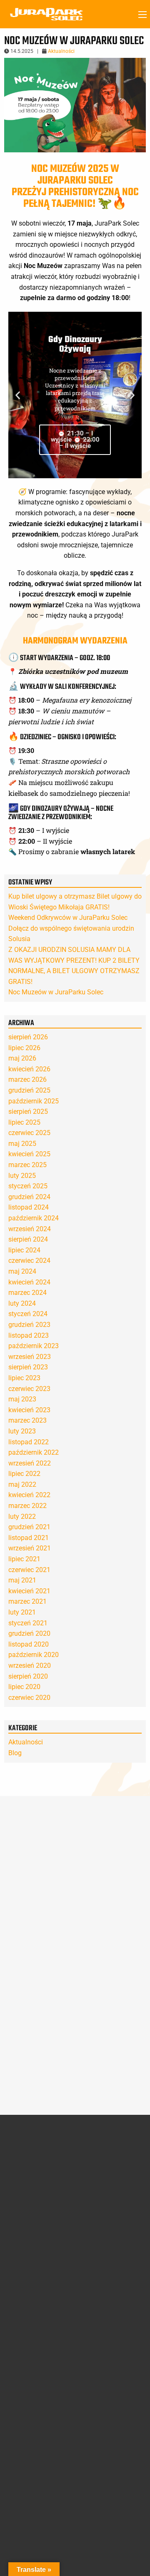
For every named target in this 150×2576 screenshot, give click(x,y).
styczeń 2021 (28, 1623)
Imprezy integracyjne (110, 2334)
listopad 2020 (29, 1644)
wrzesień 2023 (30, 1357)
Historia (19, 2164)
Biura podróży (101, 2324)
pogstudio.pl (125, 2541)
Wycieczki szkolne (106, 2344)
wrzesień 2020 (30, 1666)
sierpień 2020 (28, 1676)
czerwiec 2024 (29, 1261)
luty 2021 (22, 1612)
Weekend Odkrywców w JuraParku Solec (68, 918)
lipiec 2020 (24, 1687)
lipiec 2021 (24, 1559)
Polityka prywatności (31, 2268)
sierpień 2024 (28, 1239)
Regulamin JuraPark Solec (35, 2237)
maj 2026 (22, 1058)
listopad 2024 (29, 1207)
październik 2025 (34, 1101)
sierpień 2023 (28, 1367)
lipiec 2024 (24, 1250)
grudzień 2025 (29, 1090)
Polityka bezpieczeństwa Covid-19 (112, 2241)
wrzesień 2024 (30, 1229)
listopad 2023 (29, 1335)
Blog (15, 1753)
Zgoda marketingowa (34, 2418)
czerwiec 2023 (29, 1389)
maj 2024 (22, 1271)
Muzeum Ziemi (102, 2193)
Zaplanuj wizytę (37, 2313)
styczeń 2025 (28, 1186)
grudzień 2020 (29, 1633)
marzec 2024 (27, 1293)
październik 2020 (34, 1655)
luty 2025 (22, 1176)
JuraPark (95, 2174)
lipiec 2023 (24, 1378)
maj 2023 (22, 1399)
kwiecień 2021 (29, 1591)
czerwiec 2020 (29, 1698)
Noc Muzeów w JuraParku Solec (56, 992)
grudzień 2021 (29, 1527)
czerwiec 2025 (29, 1133)
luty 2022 (22, 1517)
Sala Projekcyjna (105, 2183)
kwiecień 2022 (29, 1495)
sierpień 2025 (28, 1112)
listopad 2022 (29, 1442)
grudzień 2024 (29, 1197)
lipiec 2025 (24, 1122)
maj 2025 (22, 1144)
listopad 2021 (29, 1538)
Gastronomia (25, 2354)
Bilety (19, 2392)
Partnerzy (21, 2174)
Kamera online (27, 2373)
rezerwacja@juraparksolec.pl (46, 2493)
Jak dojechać (25, 2344)
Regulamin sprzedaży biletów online (109, 2282)
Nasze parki (24, 2193)
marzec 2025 (27, 1165)
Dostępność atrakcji (34, 2324)
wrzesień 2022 (30, 1463)
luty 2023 (22, 1431)
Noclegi (18, 2364)
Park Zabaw (99, 2203)
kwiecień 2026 (29, 1069)
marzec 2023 (27, 1420)
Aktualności (61, 51)
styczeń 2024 (28, 1314)
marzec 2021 (27, 1601)
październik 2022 (34, 1452)
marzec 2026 (27, 1079)
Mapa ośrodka (27, 2334)
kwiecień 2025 (29, 1154)
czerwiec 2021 (29, 1570)
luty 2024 (22, 1303)
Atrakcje (99, 2152)
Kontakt (97, 2362)
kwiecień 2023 (29, 1410)
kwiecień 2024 (29, 1282)
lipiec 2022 (24, 1474)
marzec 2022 (27, 1506)
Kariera (93, 2394)
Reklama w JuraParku (112, 2384)
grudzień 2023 (29, 1325)
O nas (18, 2152)
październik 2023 (34, 1346)
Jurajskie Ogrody (105, 2164)
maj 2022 (22, 1484)
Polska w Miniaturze (109, 2213)
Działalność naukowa (36, 2183)
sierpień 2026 (28, 1037)
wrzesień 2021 (30, 1548)
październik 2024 (34, 1218)
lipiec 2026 (24, 1048)
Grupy (94, 2313)
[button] (18, 395)
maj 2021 (22, 1580)
